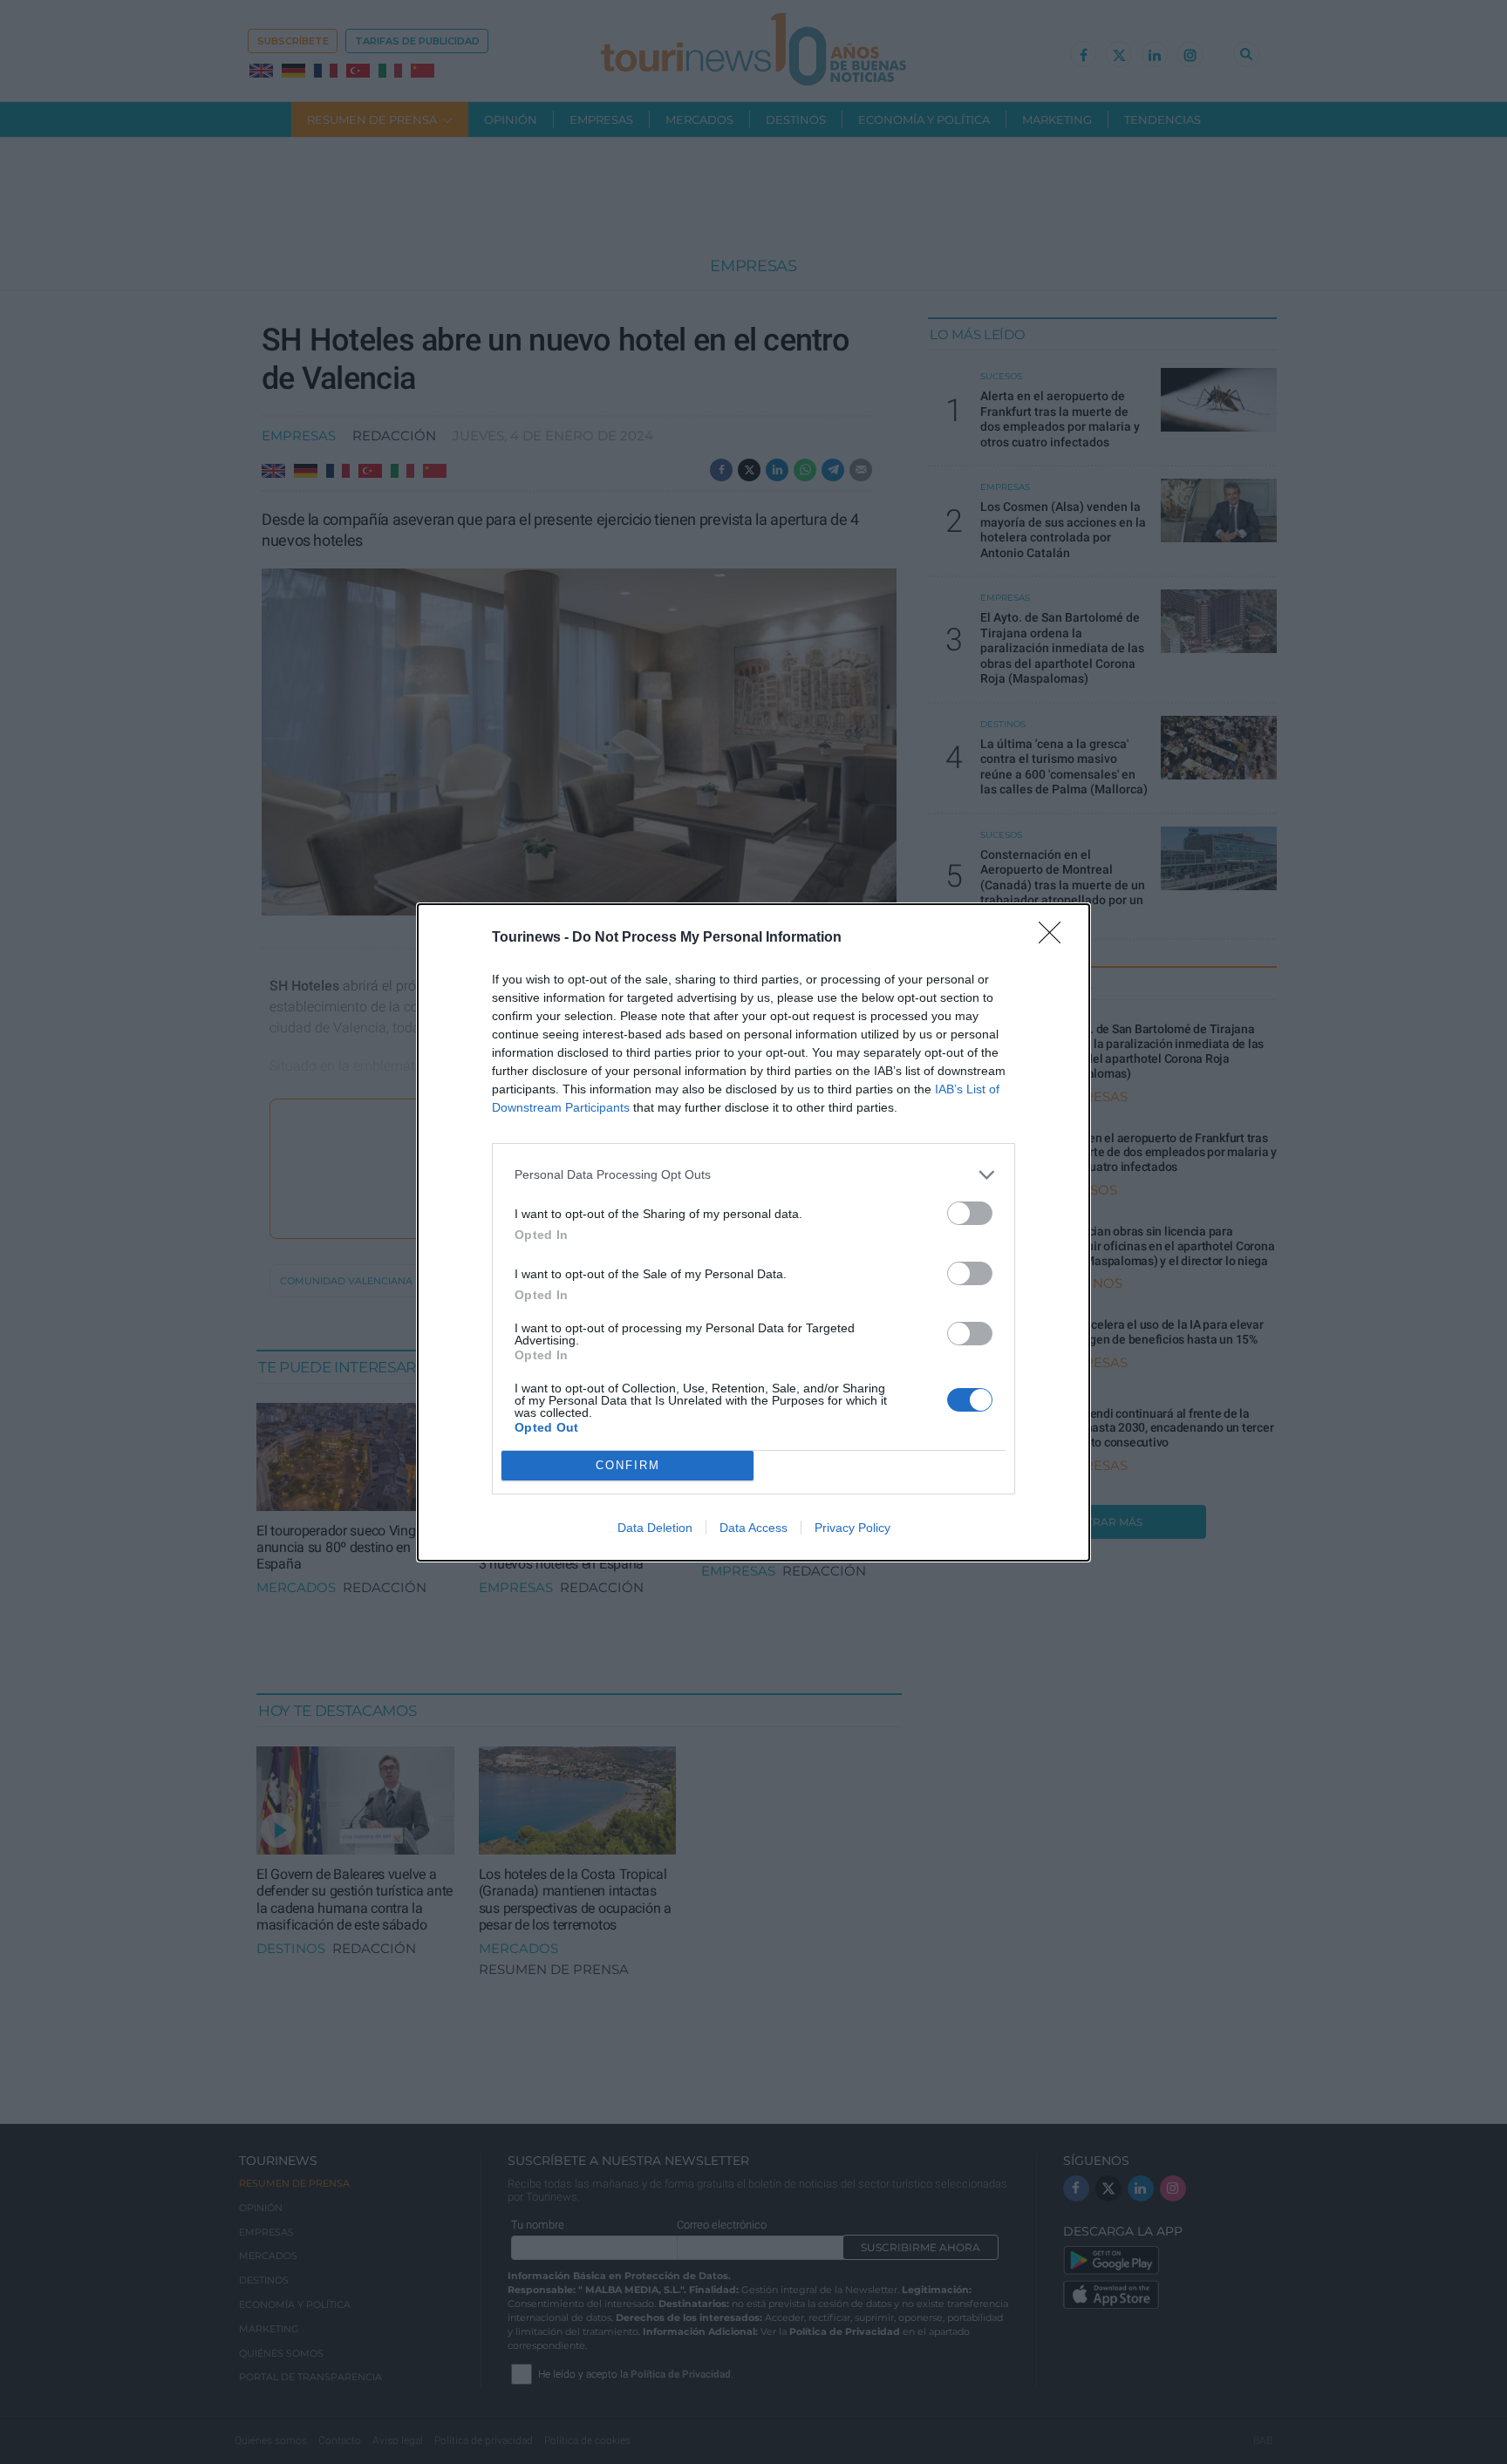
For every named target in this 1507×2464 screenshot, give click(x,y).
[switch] (970, 1213)
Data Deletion (655, 1528)
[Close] (1055, 938)
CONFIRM (628, 1465)
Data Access (753, 1528)
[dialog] (753, 1232)
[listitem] (753, 1175)
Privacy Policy (852, 1528)
